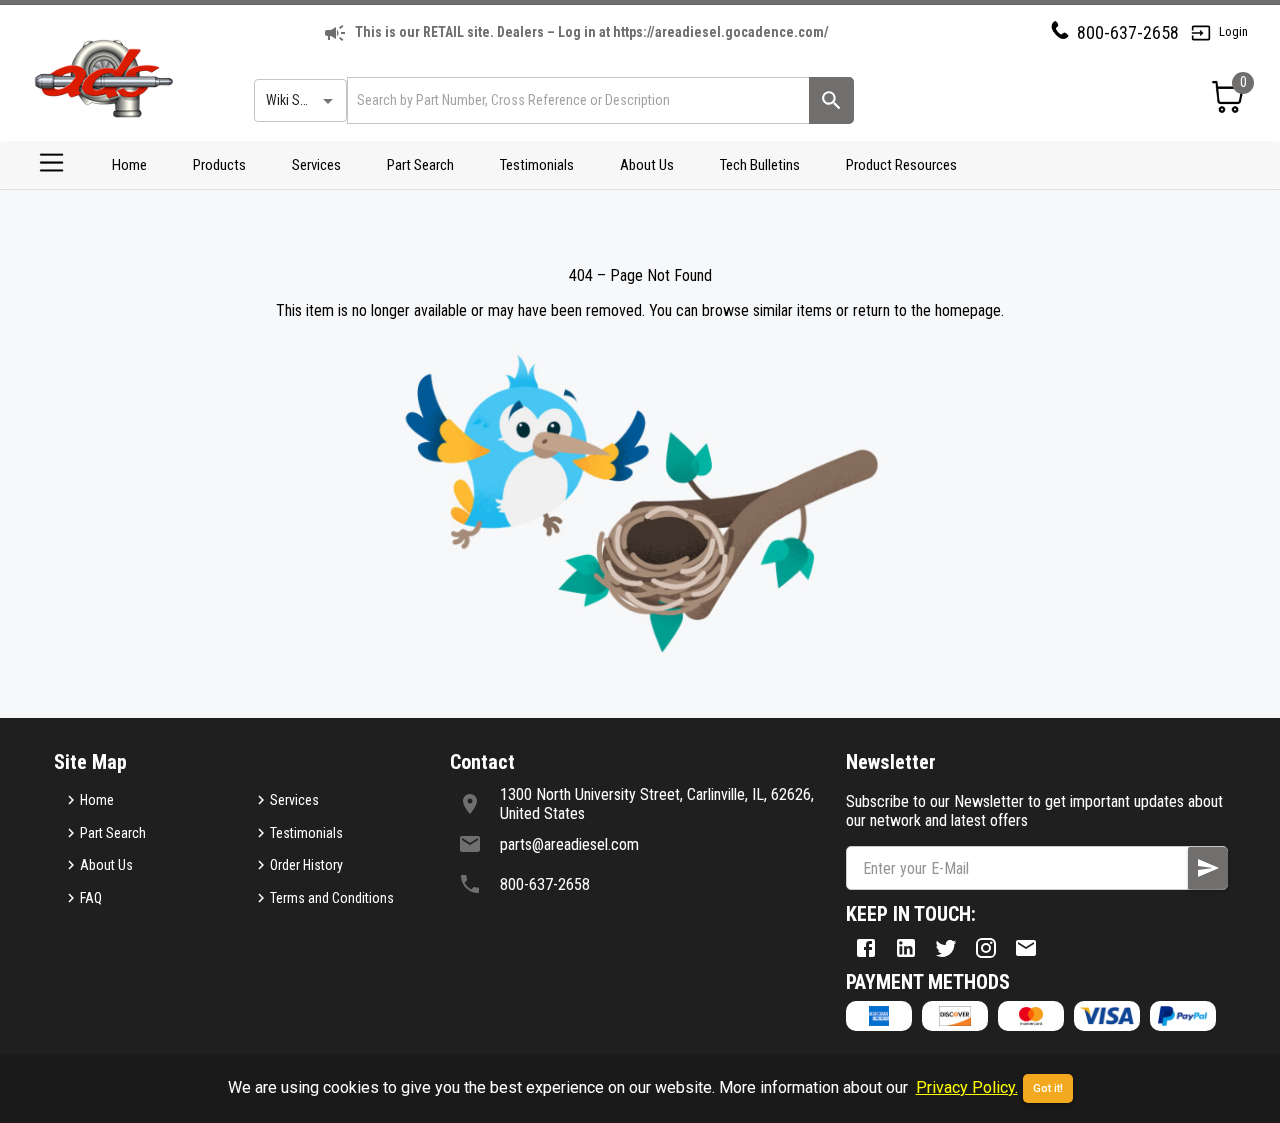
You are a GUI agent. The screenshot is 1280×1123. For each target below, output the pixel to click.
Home (129, 165)
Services (316, 165)
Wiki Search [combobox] (299, 100)
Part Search (420, 165)
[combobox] (576, 100)
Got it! (1048, 1088)
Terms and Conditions (332, 898)
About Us (647, 165)
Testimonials (537, 165)
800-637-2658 (1128, 32)
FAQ (91, 898)
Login (1233, 31)
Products (219, 165)
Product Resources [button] (901, 165)
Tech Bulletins (760, 165)
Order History (306, 865)
